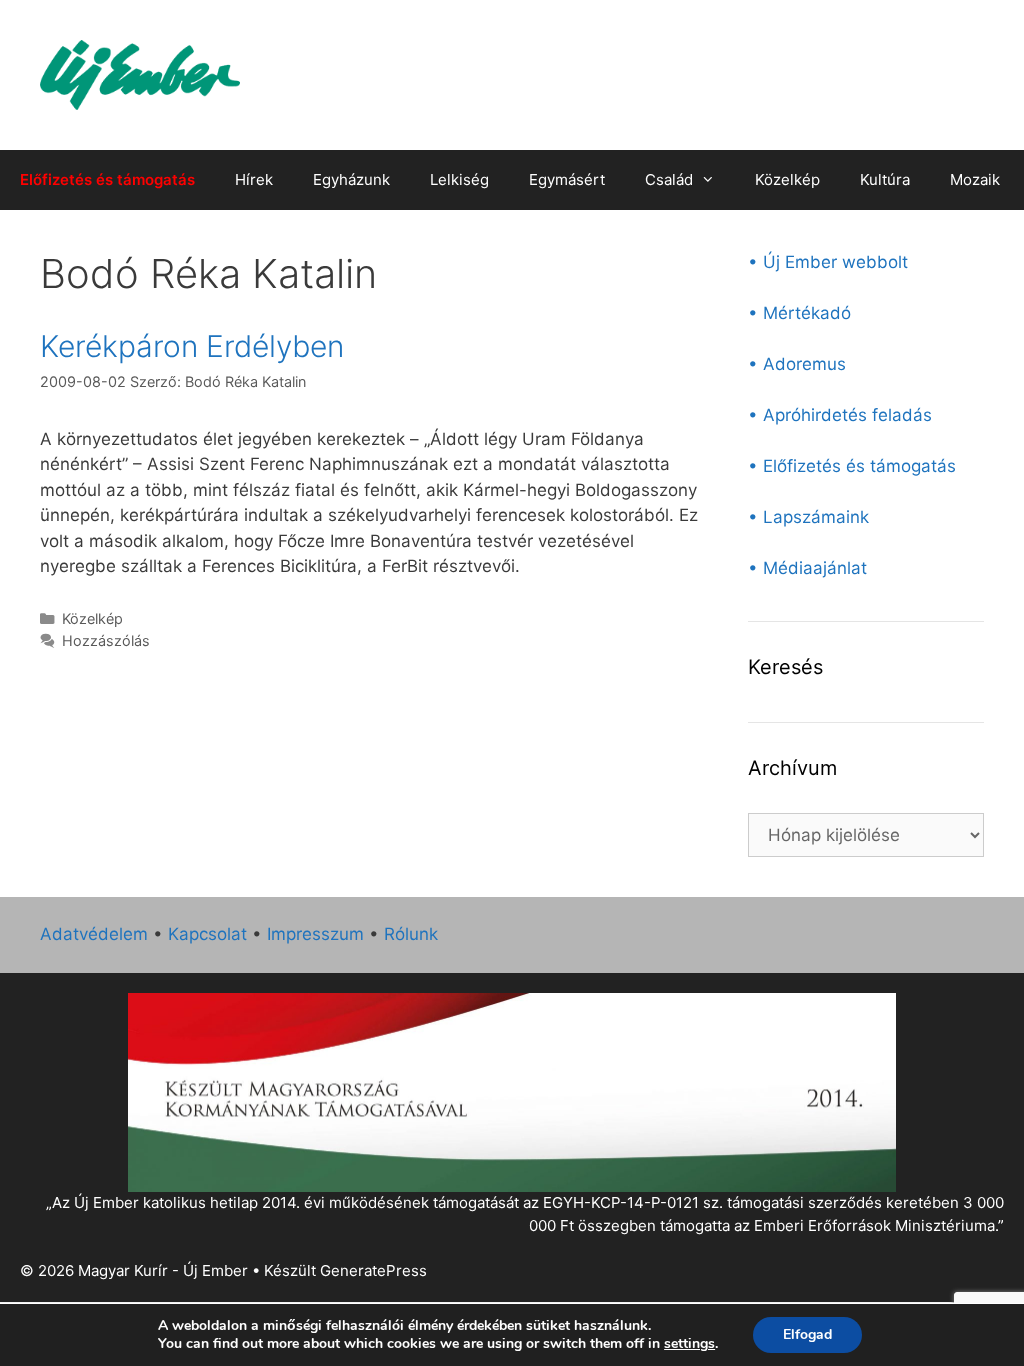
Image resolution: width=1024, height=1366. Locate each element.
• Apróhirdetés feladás (840, 415)
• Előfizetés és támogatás (852, 466)
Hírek (254, 179)
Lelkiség (459, 179)
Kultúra (885, 179)
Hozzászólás (106, 640)
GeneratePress (373, 1270)
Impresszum (315, 934)
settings (689, 1344)
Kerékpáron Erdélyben (192, 346)
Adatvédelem (94, 934)
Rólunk (411, 934)
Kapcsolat (207, 934)
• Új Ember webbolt (828, 262)
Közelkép (787, 179)
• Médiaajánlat (807, 568)
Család (669, 179)
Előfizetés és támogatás (107, 179)
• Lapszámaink (808, 517)
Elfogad (807, 1334)
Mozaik (975, 179)
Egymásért (567, 179)
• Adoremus (797, 364)
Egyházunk (351, 179)
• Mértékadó (799, 313)
